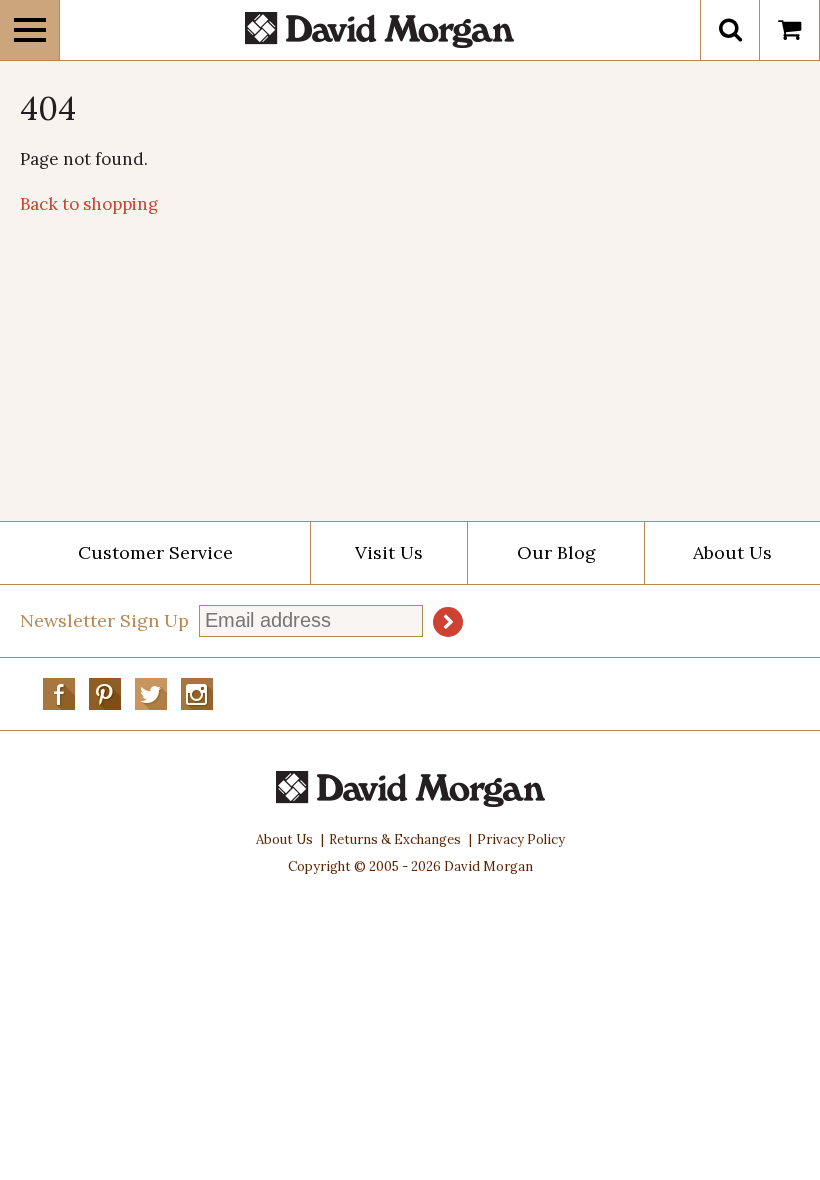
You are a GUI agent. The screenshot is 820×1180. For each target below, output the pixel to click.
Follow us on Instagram (197, 694)
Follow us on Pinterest (105, 694)
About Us (732, 552)
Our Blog (556, 552)
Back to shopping (89, 204)
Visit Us (389, 552)
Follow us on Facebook (59, 694)
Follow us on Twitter (151, 694)
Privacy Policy (521, 839)
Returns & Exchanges (395, 839)
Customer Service (155, 552)
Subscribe (448, 622)
